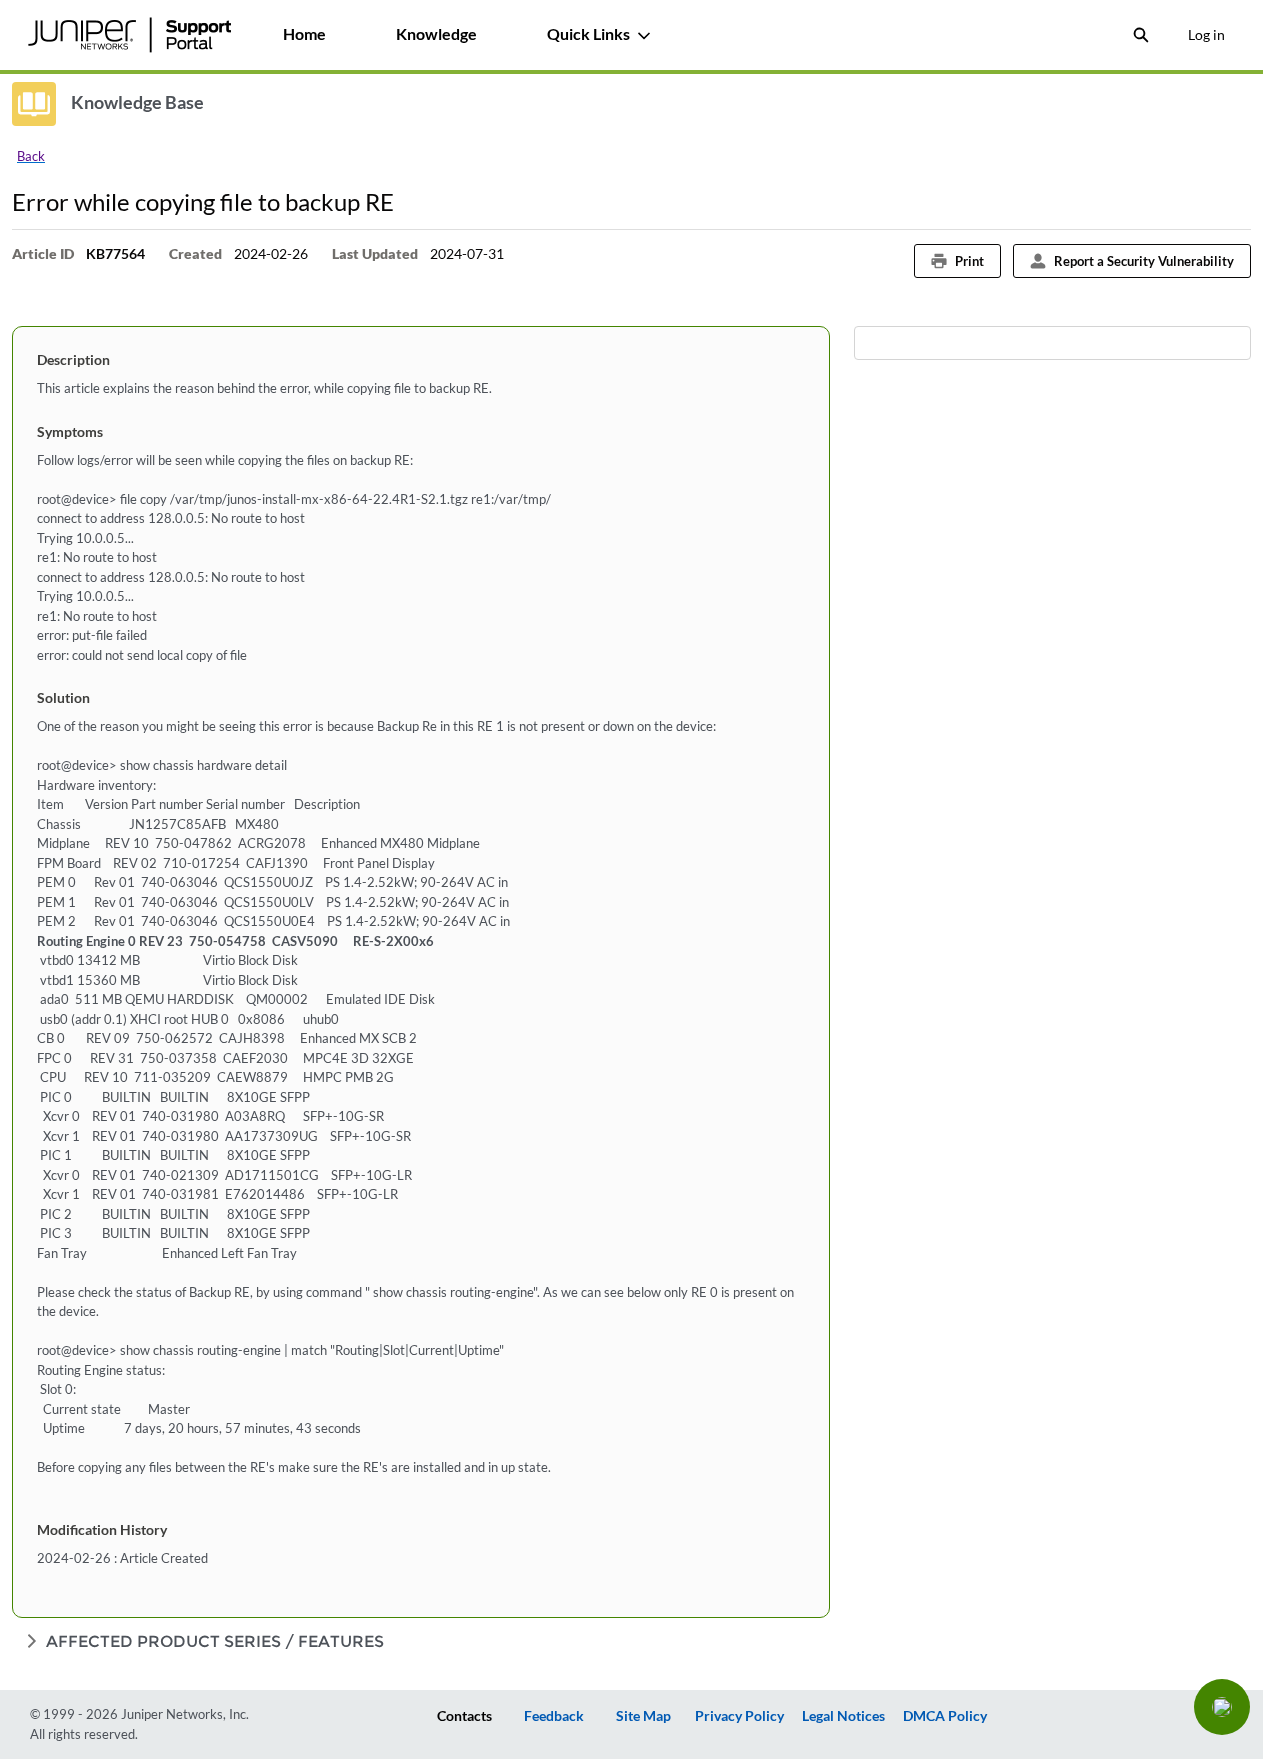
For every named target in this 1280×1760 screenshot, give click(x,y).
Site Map (643, 1715)
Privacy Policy (739, 1715)
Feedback (554, 1715)
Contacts (464, 1715)
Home (304, 33)
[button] (1222, 1707)
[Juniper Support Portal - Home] (129, 35)
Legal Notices (843, 1715)
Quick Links (588, 33)
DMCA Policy (945, 1715)
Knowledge (436, 33)
